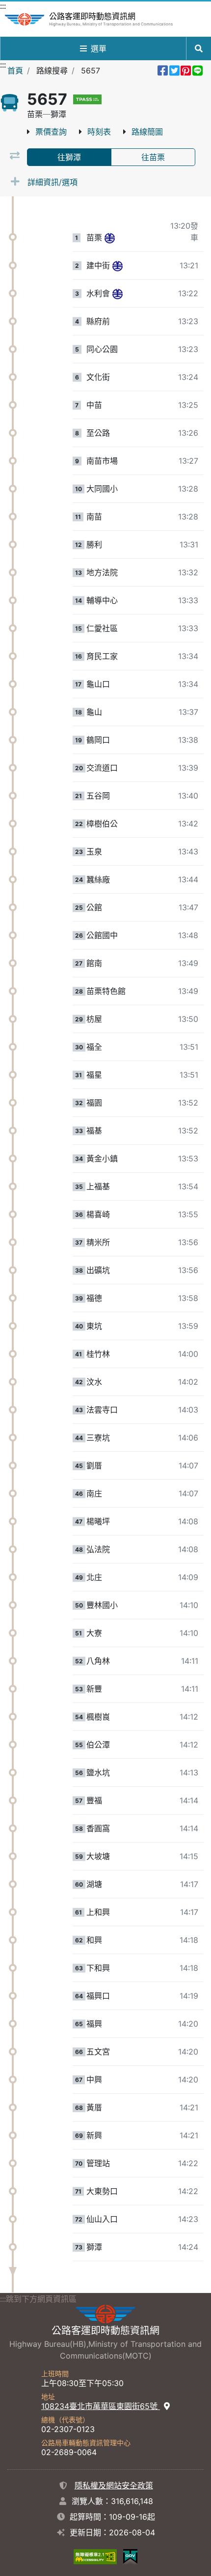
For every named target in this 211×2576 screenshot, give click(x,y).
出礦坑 (98, 1270)
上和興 (98, 1912)
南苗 (94, 517)
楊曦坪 (98, 1521)
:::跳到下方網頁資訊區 (38, 2299)
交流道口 (102, 768)
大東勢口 (102, 2191)
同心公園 (102, 349)
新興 (94, 2135)
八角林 (98, 1661)
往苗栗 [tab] (153, 157)
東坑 (94, 1326)
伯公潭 (98, 1745)
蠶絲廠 (98, 879)
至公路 (98, 433)
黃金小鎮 (102, 1158)
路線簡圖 (147, 132)
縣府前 (98, 321)
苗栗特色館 (106, 991)
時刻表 (99, 132)
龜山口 (98, 684)
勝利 (94, 544)
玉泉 (94, 851)
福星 (94, 1075)
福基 (94, 1131)
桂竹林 (98, 1354)
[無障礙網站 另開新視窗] (95, 2556)
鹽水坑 (98, 1772)
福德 (94, 1298)
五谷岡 (98, 796)
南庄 (94, 1493)
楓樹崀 (98, 1717)
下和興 (98, 1968)
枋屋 (94, 1019)
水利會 (98, 293)
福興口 (98, 1996)
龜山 (94, 712)
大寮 (94, 1633)
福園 (94, 1103)
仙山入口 (102, 2219)
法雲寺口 (102, 1410)
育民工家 (102, 656)
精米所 (98, 1242)
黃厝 (94, 2107)
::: (3, 6)
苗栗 (94, 237)
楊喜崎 (98, 1214)
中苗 (94, 405)
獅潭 (94, 2247)
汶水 (94, 1382)
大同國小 (102, 489)
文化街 (98, 377)
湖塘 (94, 1884)
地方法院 (102, 572)
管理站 (98, 2163)
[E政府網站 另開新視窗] (130, 2556)
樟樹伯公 (102, 824)
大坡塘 (98, 1856)
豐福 (94, 1800)
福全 (94, 1047)
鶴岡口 (98, 740)
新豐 (94, 1689)
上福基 (98, 1186)
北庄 (94, 1577)
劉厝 (94, 1465)
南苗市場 (102, 461)
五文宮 (98, 2052)
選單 (99, 48)
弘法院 (98, 1549)
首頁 (15, 71)
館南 (94, 963)
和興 (94, 1940)
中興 (94, 2080)
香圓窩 (98, 1828)
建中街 (98, 265)
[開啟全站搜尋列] (199, 48)
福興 (94, 2024)
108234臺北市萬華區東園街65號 (101, 2406)
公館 (94, 907)
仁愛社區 (102, 628)
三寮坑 (98, 1438)
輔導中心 (102, 600)
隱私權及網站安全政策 (114, 2485)
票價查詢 (51, 132)
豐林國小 (102, 1605)
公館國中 (102, 935)
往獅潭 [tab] (69, 157)
